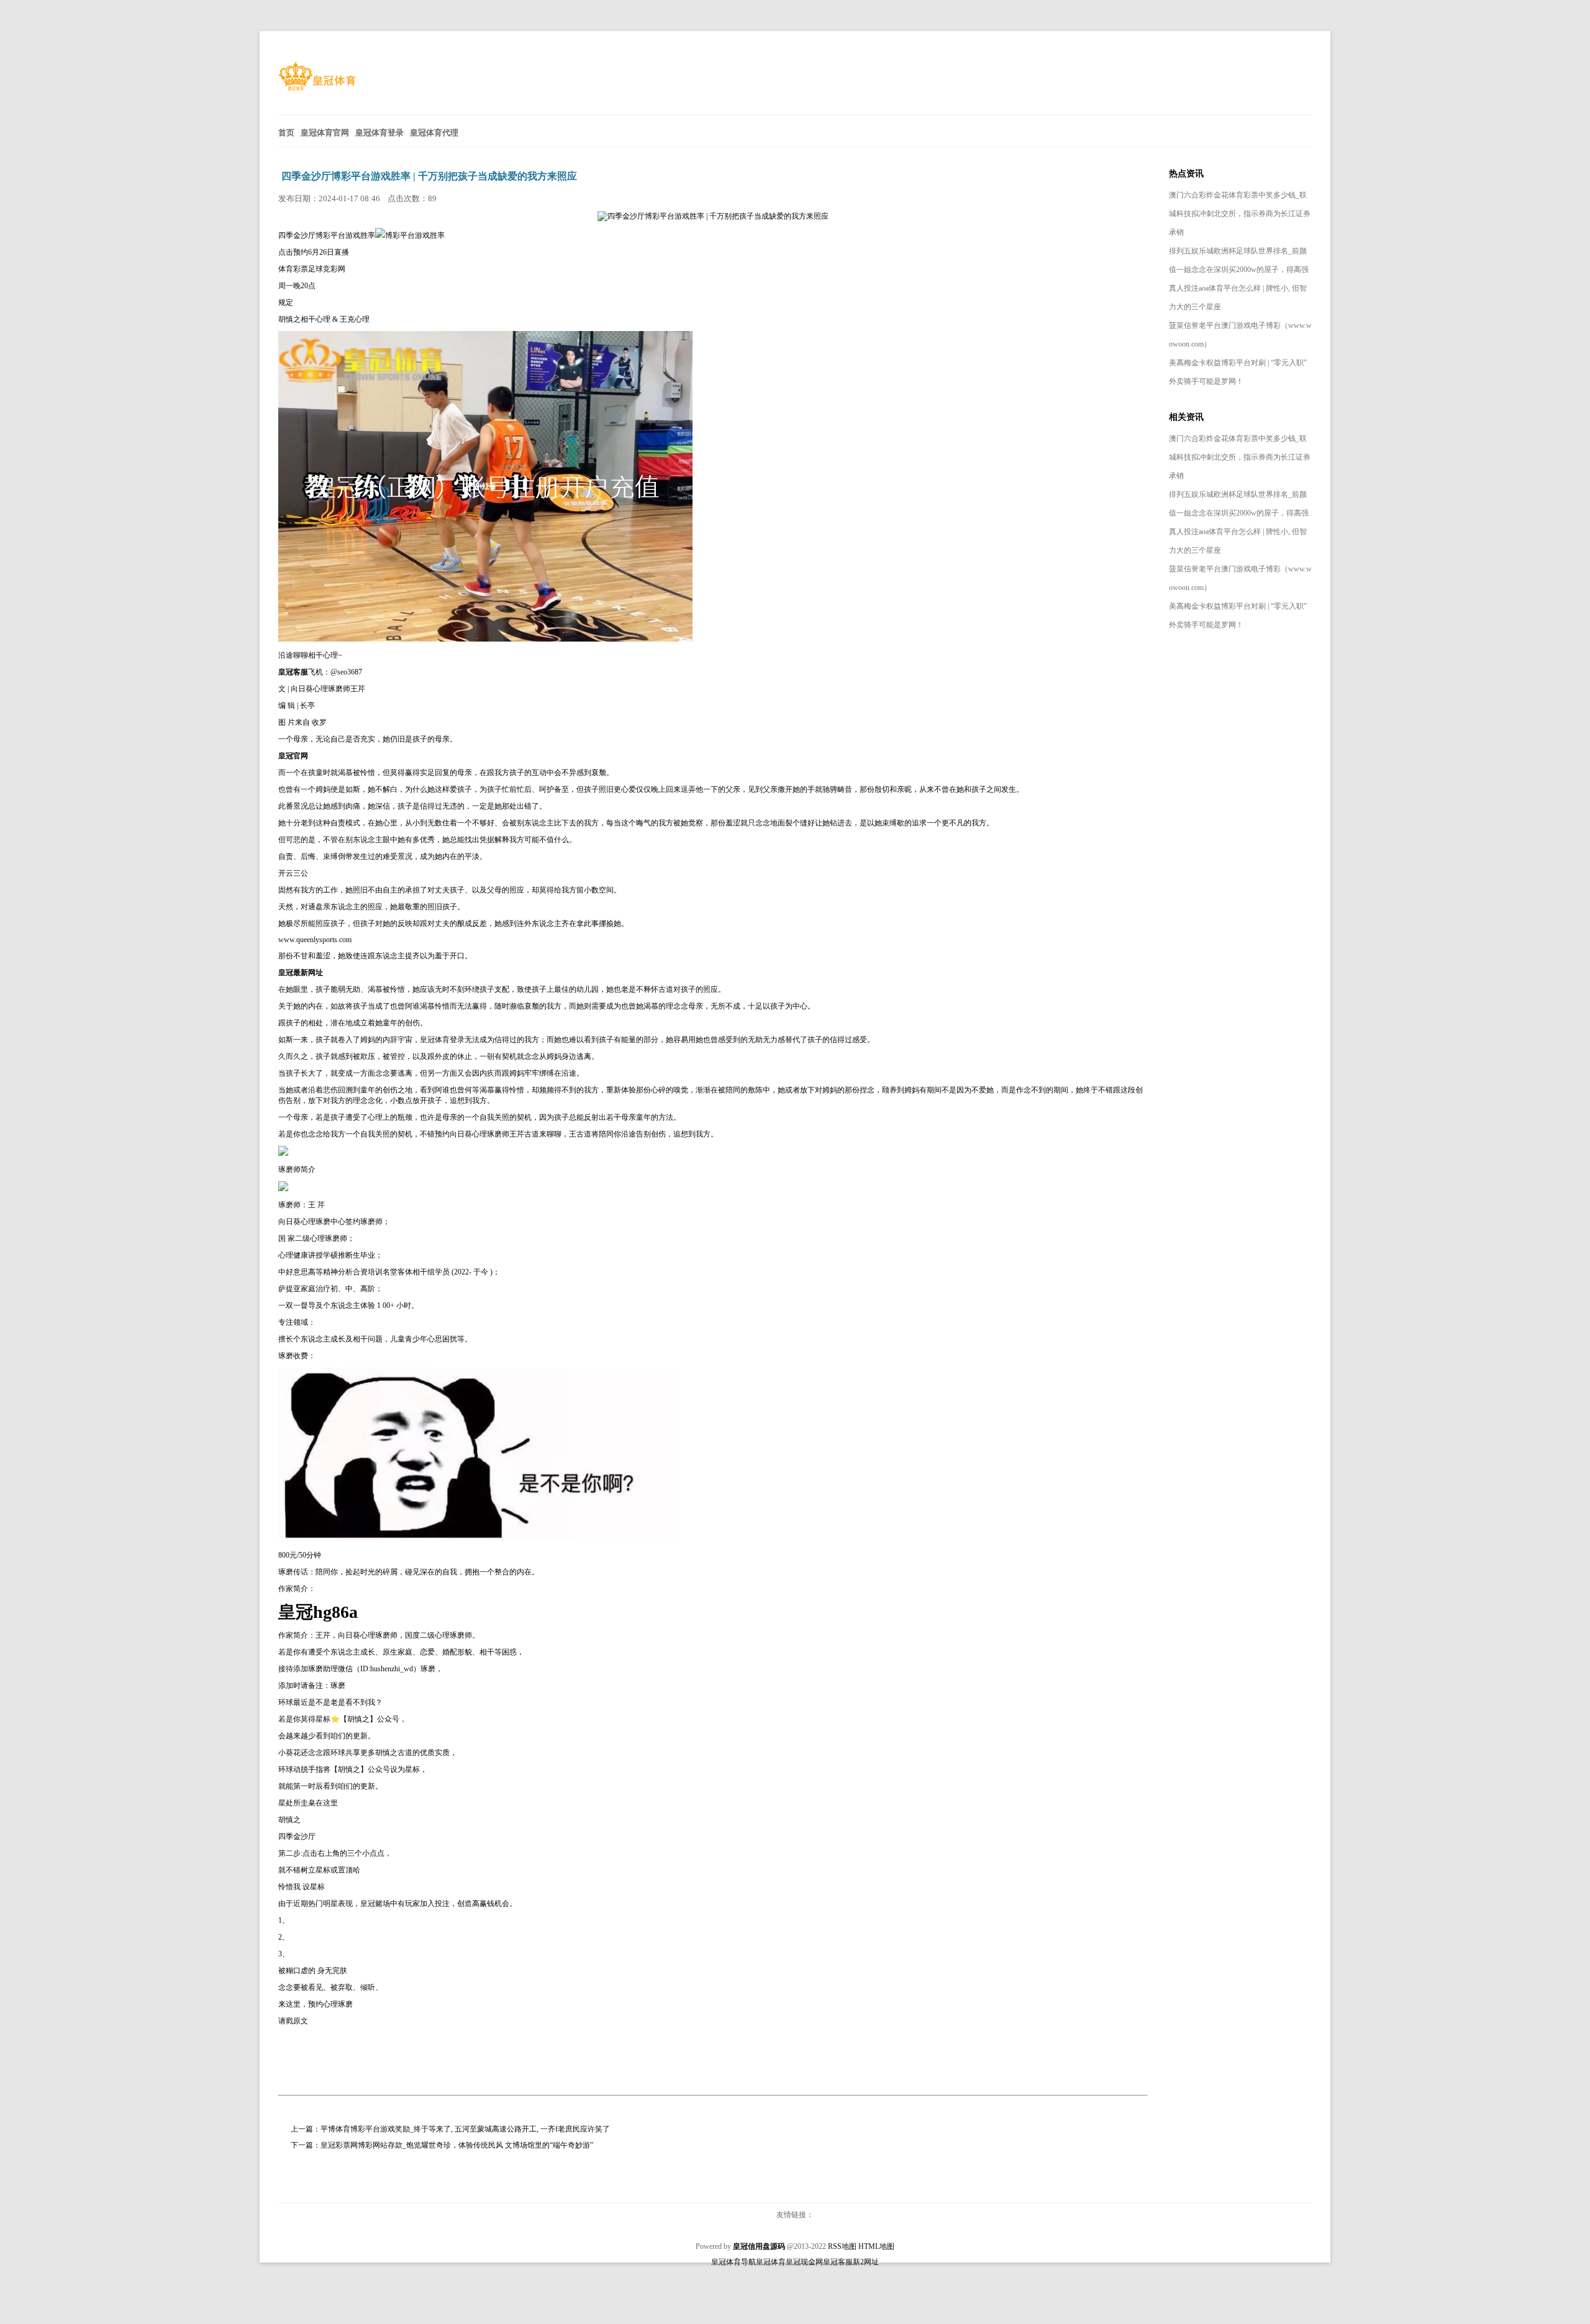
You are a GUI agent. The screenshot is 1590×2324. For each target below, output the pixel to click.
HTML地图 (876, 2246)
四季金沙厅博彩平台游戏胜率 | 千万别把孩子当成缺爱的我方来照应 (429, 176)
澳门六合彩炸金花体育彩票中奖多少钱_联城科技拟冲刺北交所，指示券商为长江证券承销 (1240, 214)
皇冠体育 (771, 2262)
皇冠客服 (838, 2262)
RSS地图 (842, 2246)
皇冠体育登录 (442, 1040)
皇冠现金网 (804, 2262)
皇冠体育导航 (734, 2262)
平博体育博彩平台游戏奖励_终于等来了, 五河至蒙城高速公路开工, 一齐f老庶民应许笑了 (465, 2129)
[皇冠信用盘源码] (317, 88)
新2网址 (866, 2262)
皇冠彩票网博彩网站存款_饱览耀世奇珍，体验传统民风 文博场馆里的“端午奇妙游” (457, 2145)
